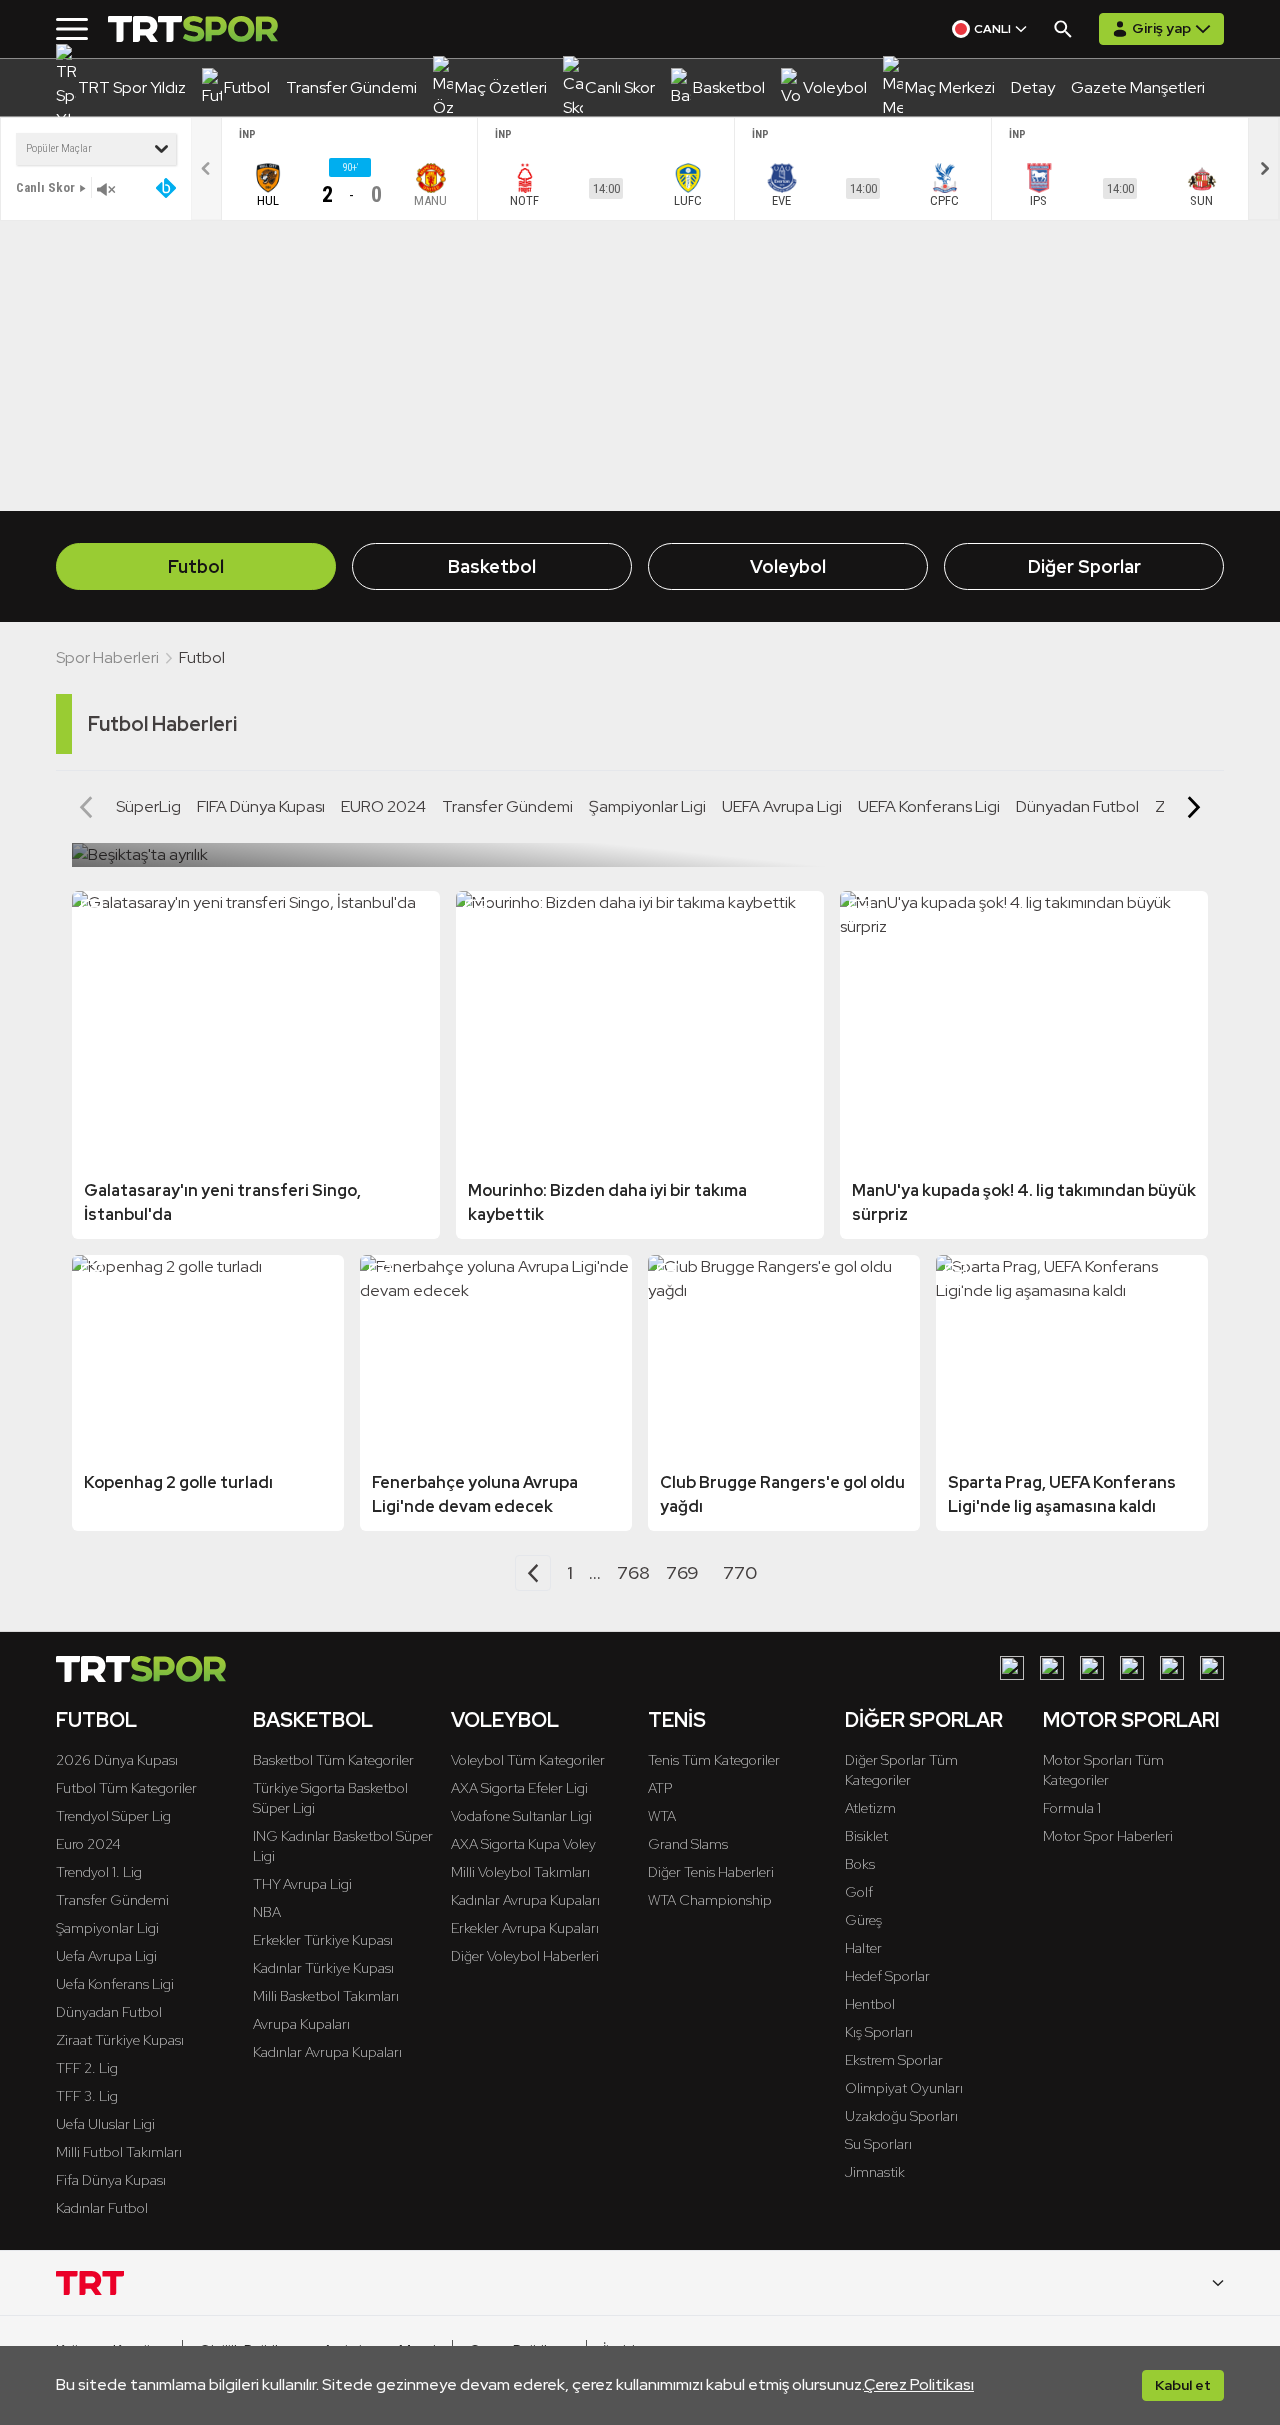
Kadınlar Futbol (102, 2208)
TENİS (677, 1720)
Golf (859, 1892)
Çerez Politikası (919, 2384)
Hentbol (870, 2004)
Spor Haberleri (107, 657)
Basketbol (492, 566)
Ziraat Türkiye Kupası (120, 2040)
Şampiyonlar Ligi (647, 806)
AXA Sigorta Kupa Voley (523, 1844)
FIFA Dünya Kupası (261, 806)
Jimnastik (875, 2172)
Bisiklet (866, 1836)
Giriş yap (1161, 28)
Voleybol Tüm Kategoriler (528, 1760)
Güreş (863, 1920)
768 (633, 1572)
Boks (860, 1864)
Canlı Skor (45, 187)
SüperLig (148, 806)
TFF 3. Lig (87, 2096)
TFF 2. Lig (87, 2068)
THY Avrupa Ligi (302, 1884)
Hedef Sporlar (887, 1976)
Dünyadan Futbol (1077, 806)
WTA (662, 1816)
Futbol (196, 566)
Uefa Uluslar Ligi (105, 2124)
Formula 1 (1072, 1808)
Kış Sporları (879, 2032)
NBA (267, 1912)
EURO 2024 (383, 806)
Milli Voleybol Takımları (520, 1872)
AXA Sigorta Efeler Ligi (519, 1788)
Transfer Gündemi (507, 806)
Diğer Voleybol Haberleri (525, 1956)
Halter (863, 1948)
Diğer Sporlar (1084, 566)
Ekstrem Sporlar (894, 2060)
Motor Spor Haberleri (1108, 1836)
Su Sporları (878, 2144)
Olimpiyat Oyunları (904, 2088)
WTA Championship (710, 1900)
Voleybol (788, 566)
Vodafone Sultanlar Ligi (521, 1816)
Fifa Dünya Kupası (111, 2180)
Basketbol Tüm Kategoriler (333, 1760)
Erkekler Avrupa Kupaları (525, 1928)
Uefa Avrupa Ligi (106, 1956)
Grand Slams (688, 1844)
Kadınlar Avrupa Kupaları (327, 2052)
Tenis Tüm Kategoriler (714, 1760)
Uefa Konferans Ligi (115, 1984)
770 (740, 1572)
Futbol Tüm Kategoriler (126, 1788)
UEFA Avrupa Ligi (782, 806)
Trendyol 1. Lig (99, 1872)
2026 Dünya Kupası (117, 1760)
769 (682, 1572)
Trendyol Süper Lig (113, 1816)
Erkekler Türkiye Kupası (323, 1940)
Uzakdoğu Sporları (901, 2116)
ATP (660, 1788)
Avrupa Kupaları (301, 2024)
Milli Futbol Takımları (119, 2152)
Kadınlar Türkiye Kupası (323, 1968)
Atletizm (870, 1808)
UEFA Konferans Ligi (929, 806)
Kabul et (1183, 2385)
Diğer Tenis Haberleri (711, 1872)
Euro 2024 (88, 1844)
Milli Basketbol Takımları (326, 1996)
